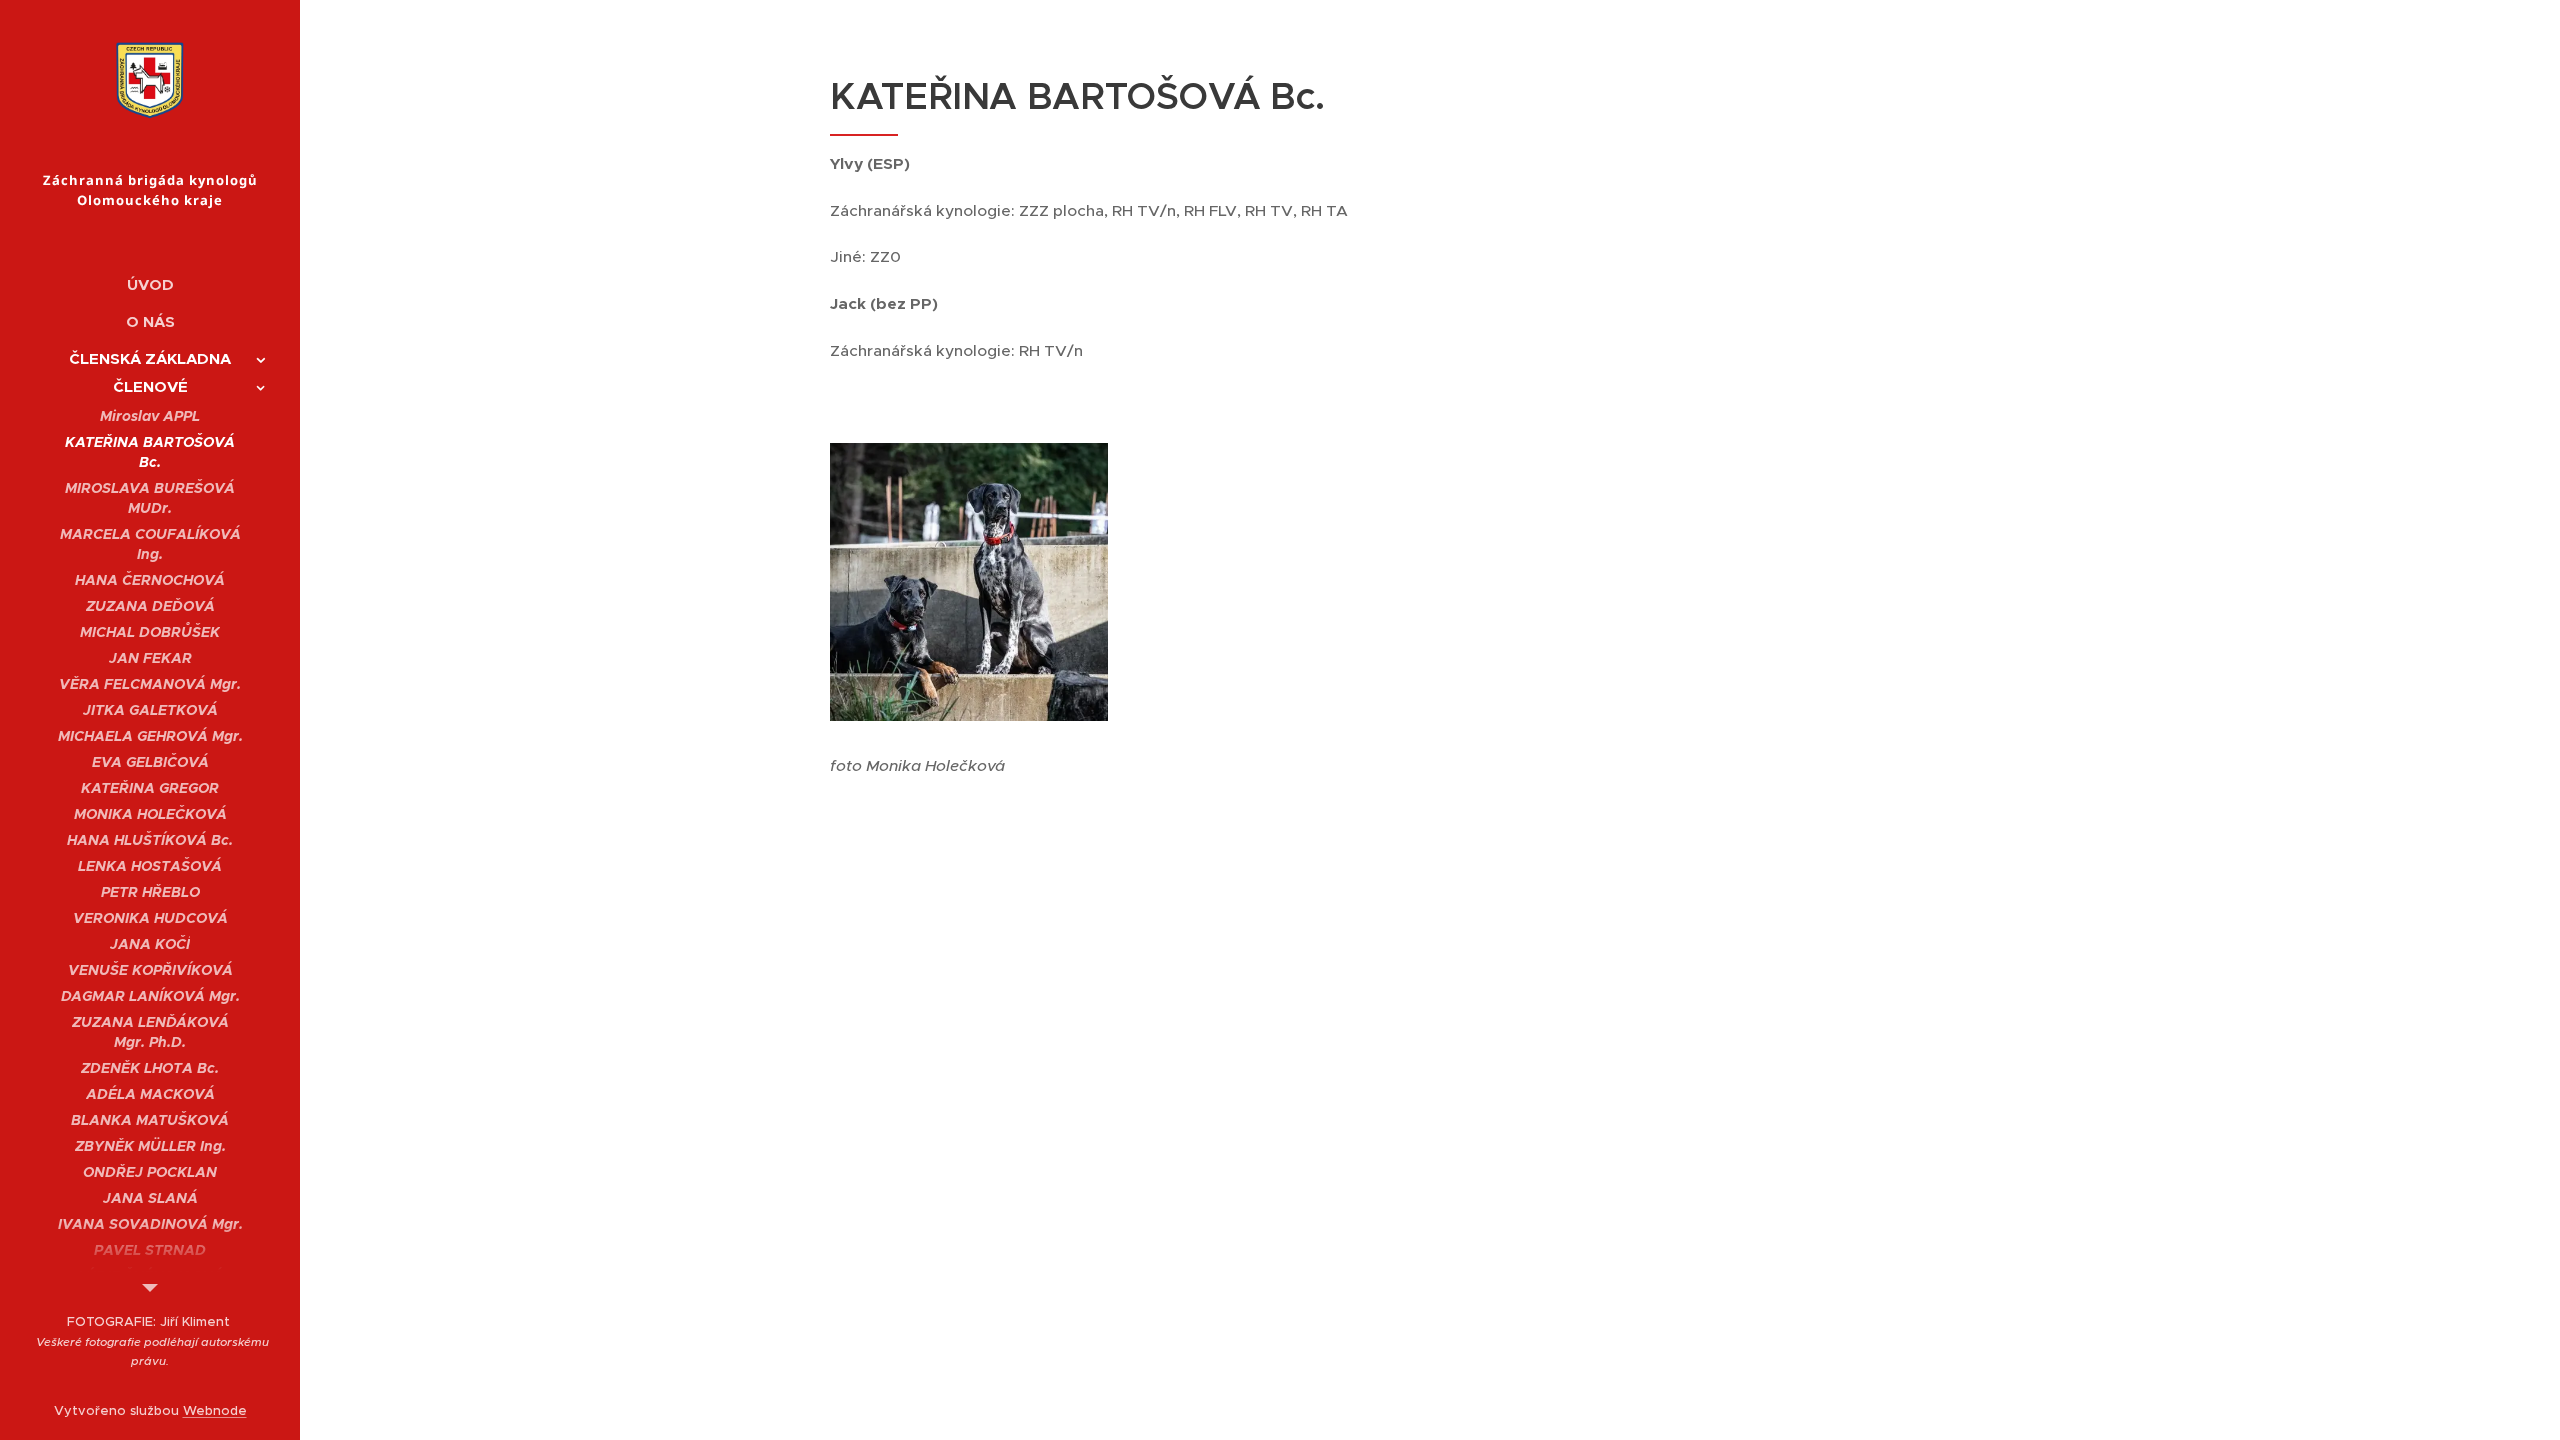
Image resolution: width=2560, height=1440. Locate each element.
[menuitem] (150, 284)
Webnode (215, 1410)
